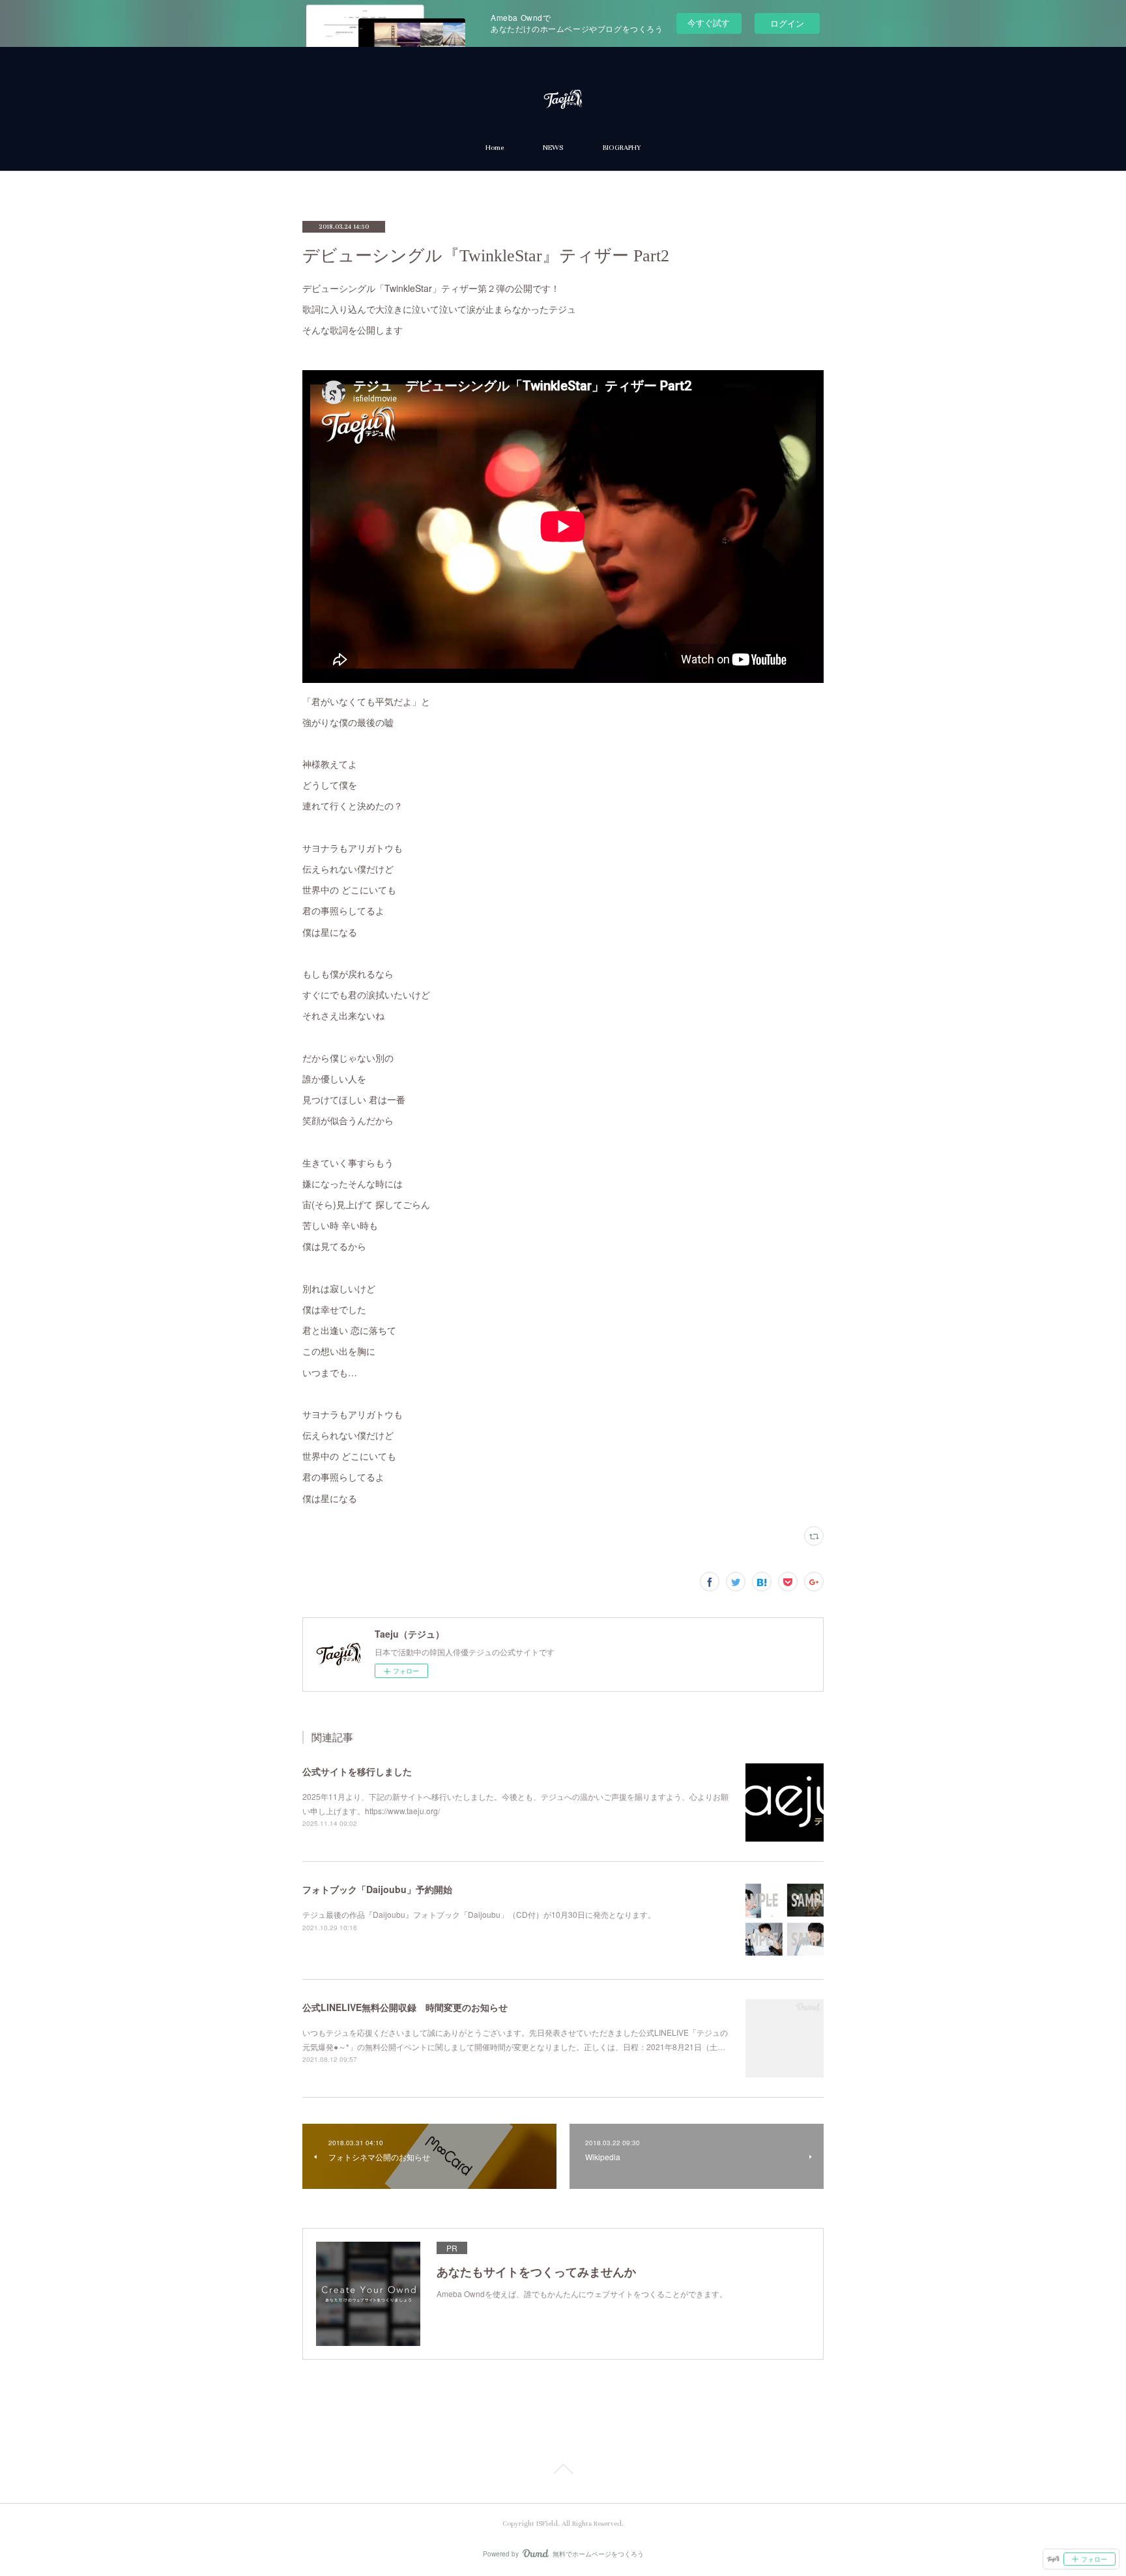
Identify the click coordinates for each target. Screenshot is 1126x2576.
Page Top (563, 2471)
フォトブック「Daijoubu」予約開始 (377, 1889)
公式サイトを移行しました (357, 1771)
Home (495, 148)
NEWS (553, 148)
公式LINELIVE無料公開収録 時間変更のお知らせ (405, 2007)
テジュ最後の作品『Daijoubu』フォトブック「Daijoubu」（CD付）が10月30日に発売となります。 (479, 1914)
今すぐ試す (709, 22)
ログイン (787, 23)
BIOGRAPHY (621, 148)
